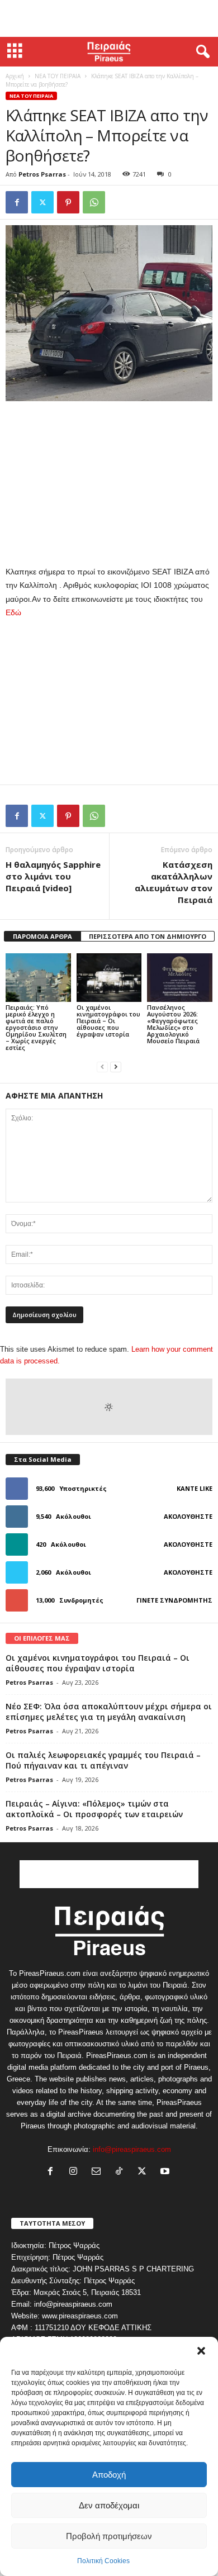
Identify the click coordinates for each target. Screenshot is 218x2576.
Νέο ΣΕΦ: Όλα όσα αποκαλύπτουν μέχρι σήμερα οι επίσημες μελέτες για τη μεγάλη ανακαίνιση (109, 1712)
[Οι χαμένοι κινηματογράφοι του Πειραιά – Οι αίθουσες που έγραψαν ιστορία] (109, 978)
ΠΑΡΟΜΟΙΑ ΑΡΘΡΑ (42, 936)
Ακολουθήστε (188, 1516)
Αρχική (15, 76)
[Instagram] (76, 2172)
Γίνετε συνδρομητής (174, 1600)
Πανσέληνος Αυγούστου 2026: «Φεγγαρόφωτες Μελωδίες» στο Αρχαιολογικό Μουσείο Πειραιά (173, 1024)
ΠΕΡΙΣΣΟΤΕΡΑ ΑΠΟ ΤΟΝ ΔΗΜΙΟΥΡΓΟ (148, 936)
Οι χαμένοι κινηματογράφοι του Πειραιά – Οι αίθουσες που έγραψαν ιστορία (108, 1021)
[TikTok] (122, 2172)
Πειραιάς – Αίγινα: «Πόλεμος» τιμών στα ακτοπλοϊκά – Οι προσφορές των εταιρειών (94, 1809)
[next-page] (116, 1066)
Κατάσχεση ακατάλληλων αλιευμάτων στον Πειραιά (174, 882)
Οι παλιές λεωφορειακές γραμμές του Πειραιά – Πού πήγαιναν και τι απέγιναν (103, 1760)
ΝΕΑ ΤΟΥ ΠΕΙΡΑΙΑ (58, 76)
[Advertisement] (109, 18)
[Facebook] (17, 202)
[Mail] (99, 2172)
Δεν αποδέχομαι (109, 2505)
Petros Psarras (42, 174)
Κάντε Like (195, 1488)
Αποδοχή (109, 2475)
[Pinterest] (68, 202)
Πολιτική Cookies (103, 2561)
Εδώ (13, 612)
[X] (42, 202)
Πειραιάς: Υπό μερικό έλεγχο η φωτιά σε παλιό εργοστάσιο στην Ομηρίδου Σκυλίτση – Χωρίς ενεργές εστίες (36, 1027)
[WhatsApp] (94, 202)
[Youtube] (166, 2172)
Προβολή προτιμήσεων (109, 2536)
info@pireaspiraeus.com (132, 2149)
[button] (201, 2351)
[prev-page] (102, 1066)
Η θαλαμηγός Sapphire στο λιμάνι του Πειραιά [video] (53, 876)
